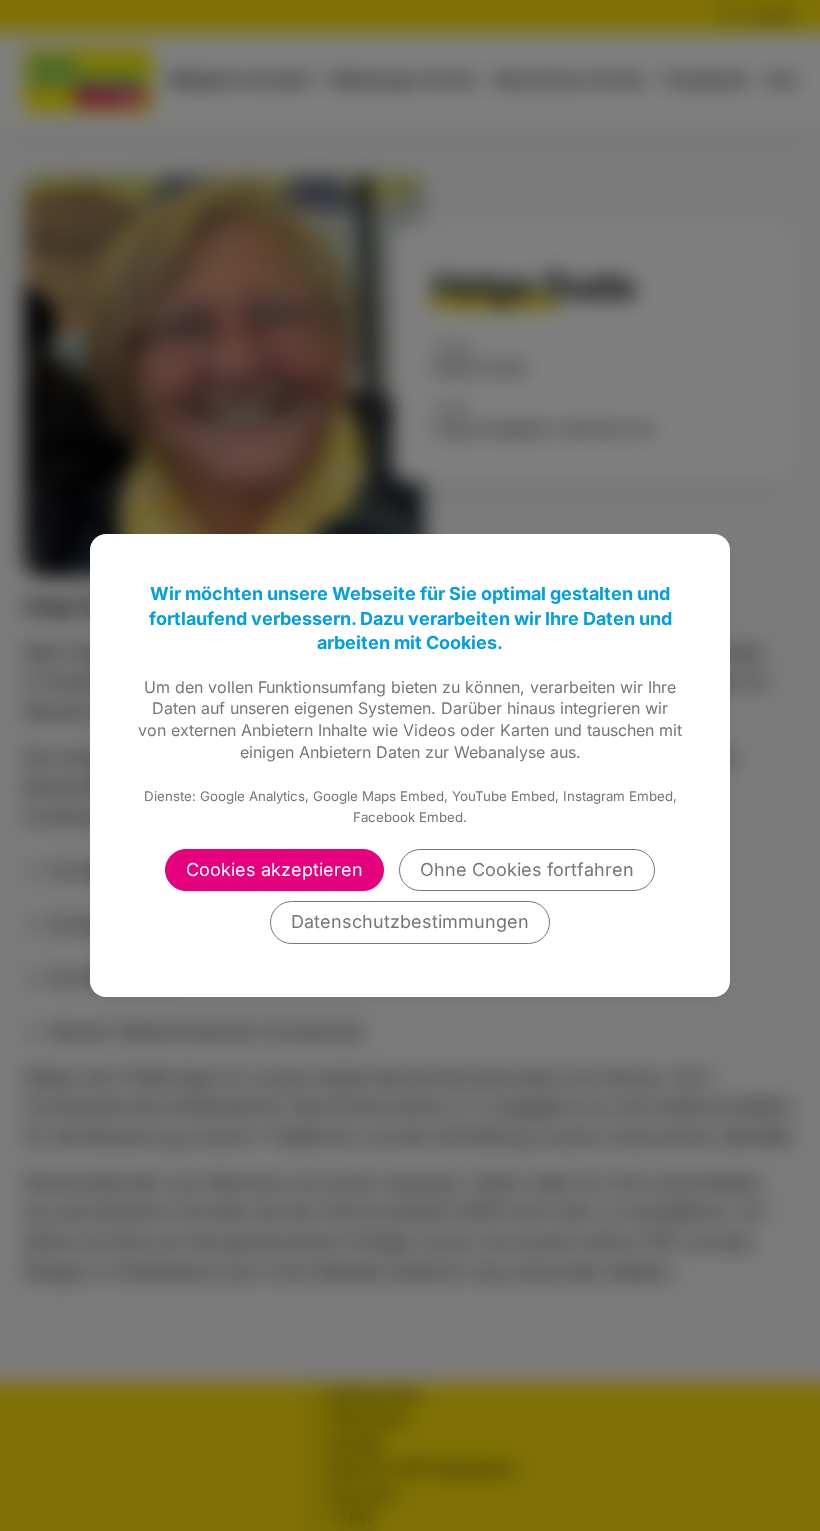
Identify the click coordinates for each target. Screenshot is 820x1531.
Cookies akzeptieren (274, 869)
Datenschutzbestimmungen (410, 921)
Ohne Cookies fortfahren (527, 869)
